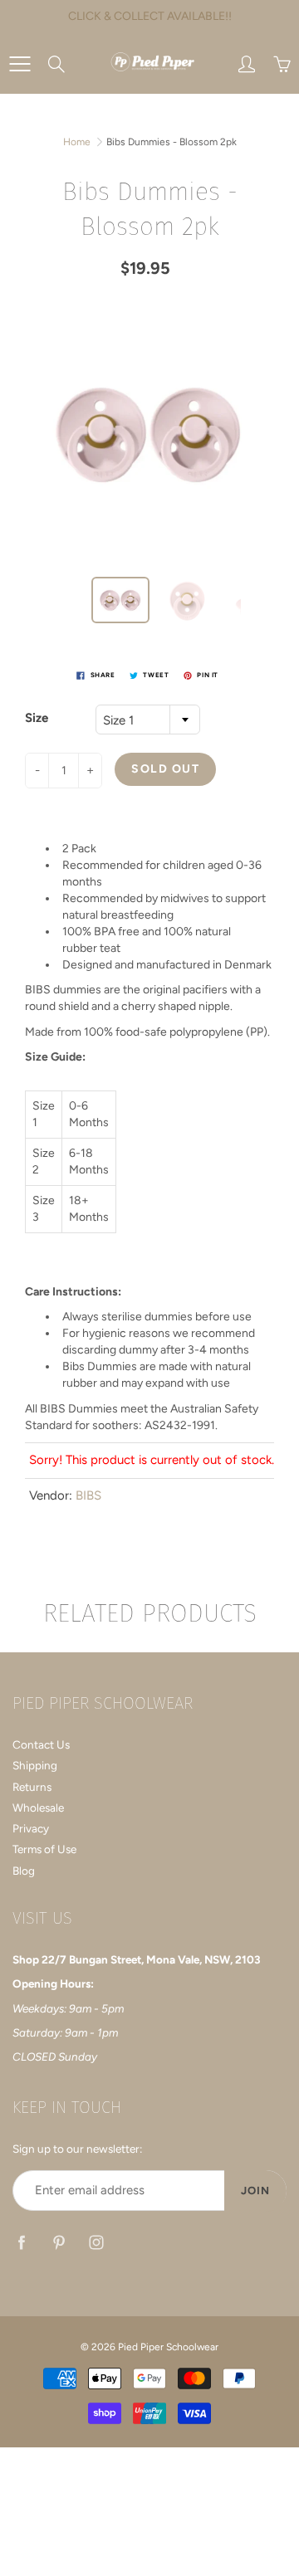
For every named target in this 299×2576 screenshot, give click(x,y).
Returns (32, 1787)
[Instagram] (96, 2242)
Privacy (31, 1828)
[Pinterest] (59, 2242)
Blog (24, 1871)
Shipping (35, 1765)
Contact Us (41, 1744)
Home (77, 142)
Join (255, 2191)
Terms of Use (44, 1849)
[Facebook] (21, 2242)
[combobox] (148, 720)
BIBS (88, 1495)
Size (37, 718)
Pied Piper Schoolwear (168, 2347)
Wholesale (38, 1808)
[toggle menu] (20, 64)
